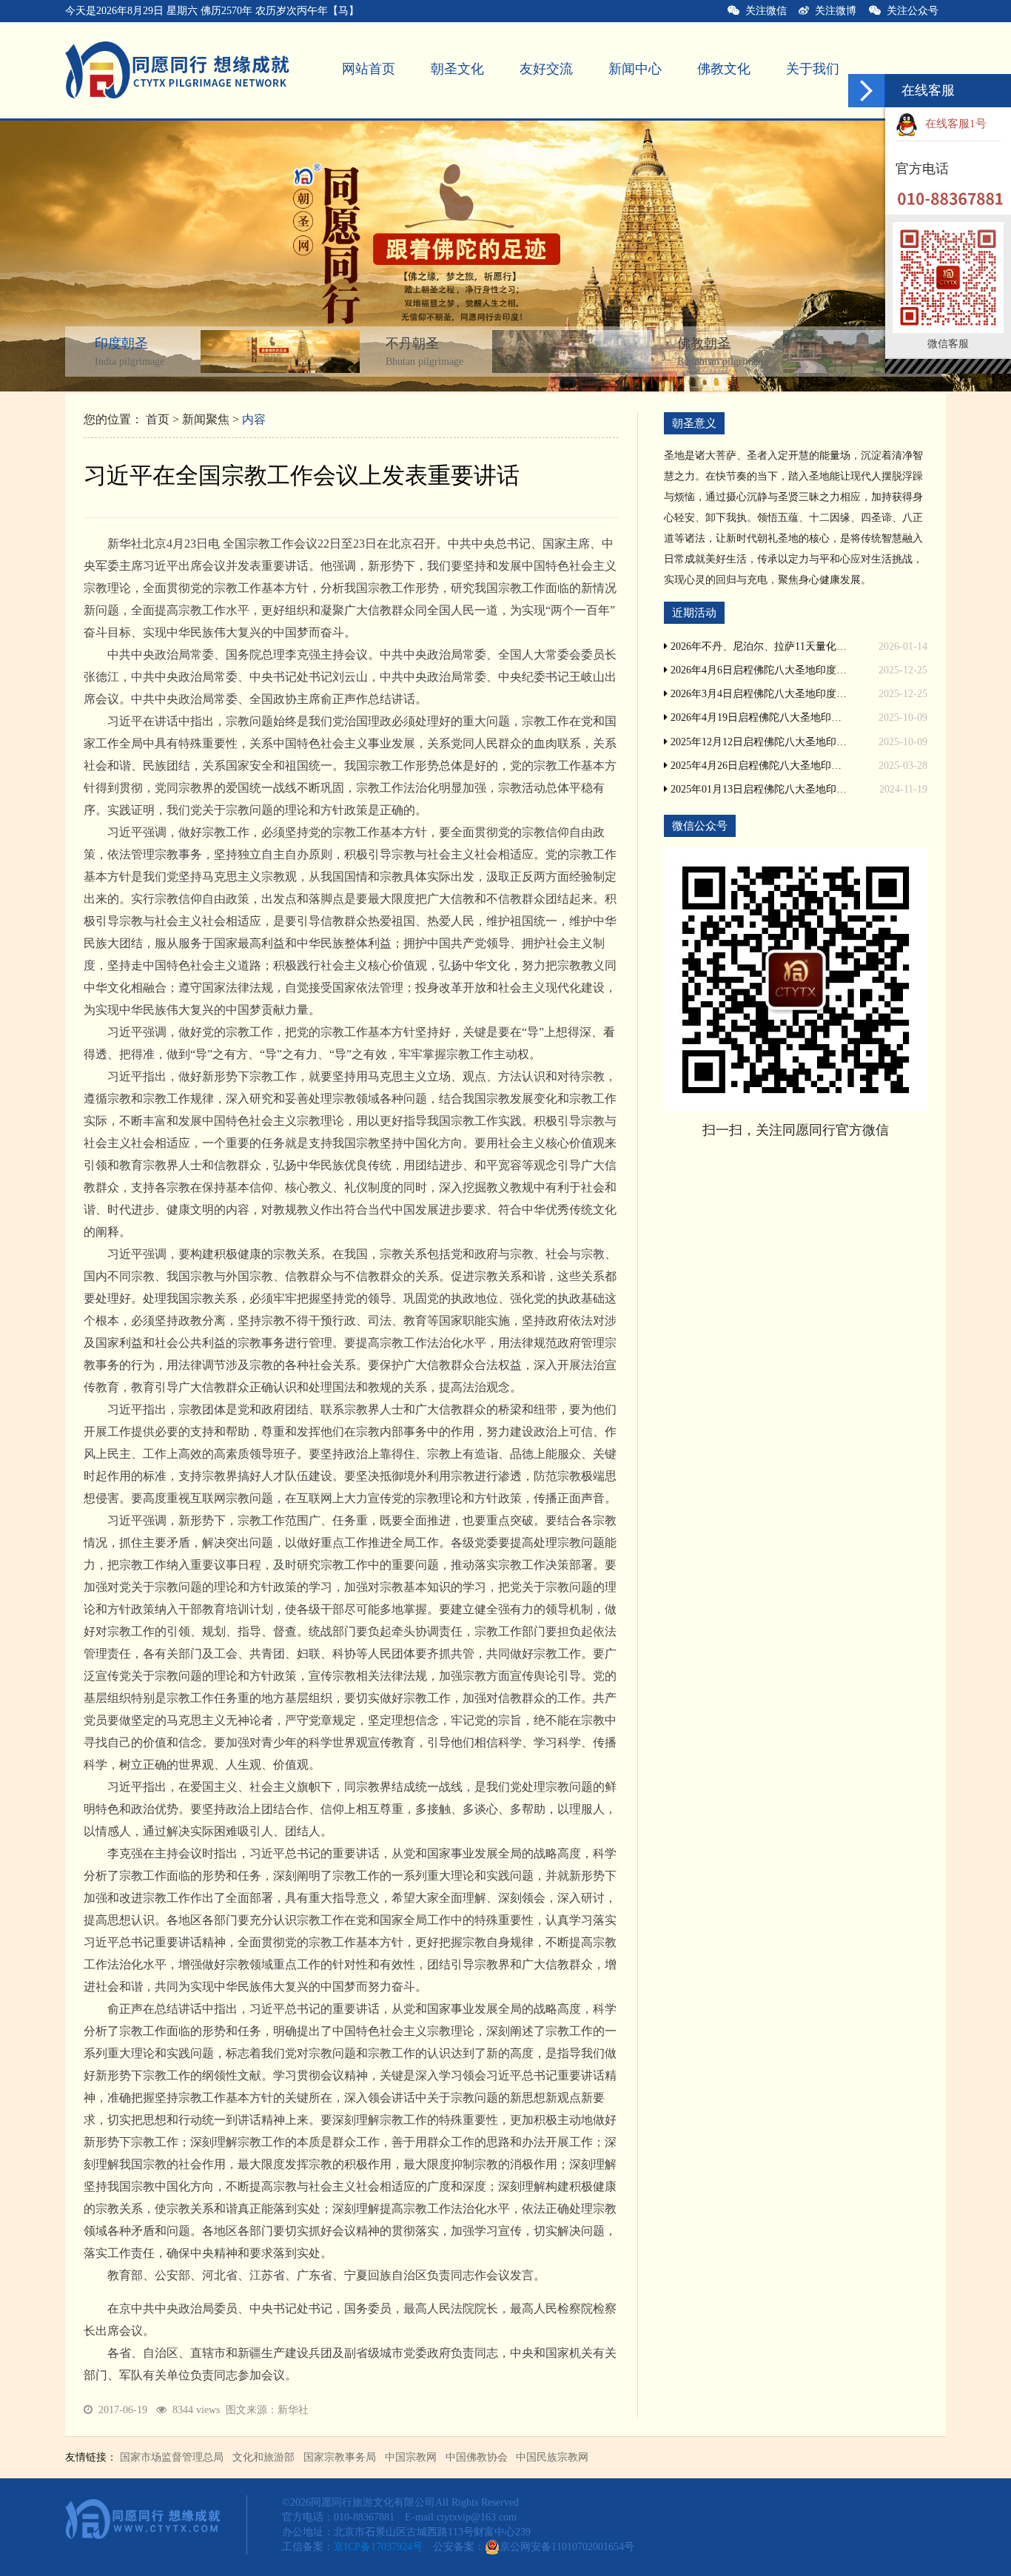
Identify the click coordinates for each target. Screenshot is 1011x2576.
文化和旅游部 (263, 2457)
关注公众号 (916, 11)
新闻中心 (635, 69)
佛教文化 (724, 69)
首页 (158, 419)
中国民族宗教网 (552, 2457)
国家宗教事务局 (340, 2457)
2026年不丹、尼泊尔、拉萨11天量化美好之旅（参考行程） (758, 646)
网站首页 (369, 69)
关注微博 (833, 11)
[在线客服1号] (995, 124)
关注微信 (763, 11)
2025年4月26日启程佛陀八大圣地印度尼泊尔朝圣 (758, 766)
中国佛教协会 (477, 2457)
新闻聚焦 (206, 419)
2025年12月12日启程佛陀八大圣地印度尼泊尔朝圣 (758, 742)
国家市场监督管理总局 (172, 2457)
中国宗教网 (411, 2457)
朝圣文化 (457, 69)
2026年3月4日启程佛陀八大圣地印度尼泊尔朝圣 (758, 694)
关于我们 (813, 69)
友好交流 (546, 69)
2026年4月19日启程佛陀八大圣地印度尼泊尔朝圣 (758, 717)
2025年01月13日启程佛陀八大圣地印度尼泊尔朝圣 (758, 789)
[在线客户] (867, 91)
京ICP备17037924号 (378, 2547)
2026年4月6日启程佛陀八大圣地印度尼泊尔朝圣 (758, 670)
